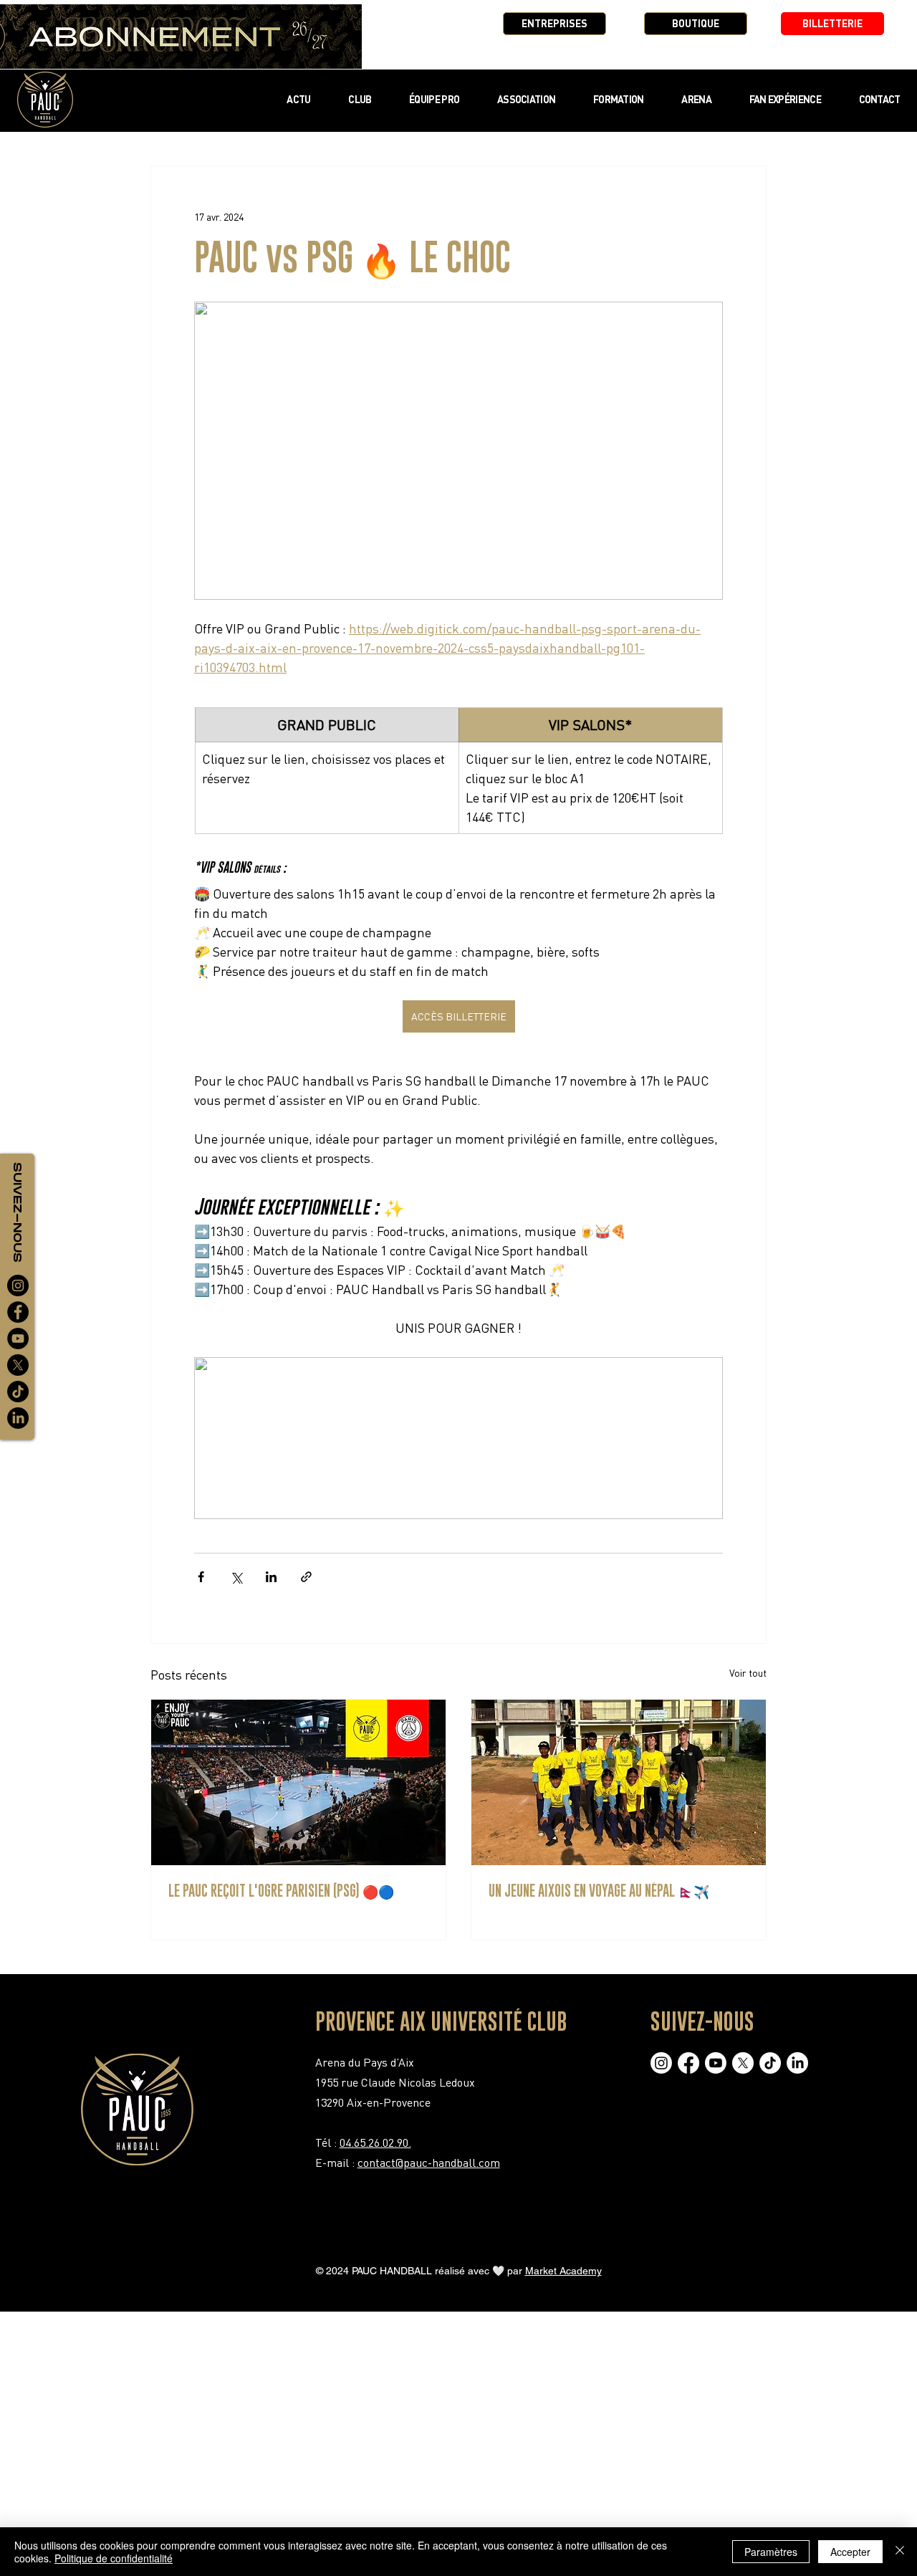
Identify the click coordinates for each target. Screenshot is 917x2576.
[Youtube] (716, 2063)
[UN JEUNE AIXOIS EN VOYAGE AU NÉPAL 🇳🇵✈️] (619, 1782)
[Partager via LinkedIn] (271, 1577)
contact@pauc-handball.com (429, 2163)
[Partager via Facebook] (201, 1577)
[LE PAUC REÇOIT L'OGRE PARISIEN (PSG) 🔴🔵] (298, 1782)
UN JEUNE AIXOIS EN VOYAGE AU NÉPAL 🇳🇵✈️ (599, 1891)
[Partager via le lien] (306, 1577)
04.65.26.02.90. (375, 2142)
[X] (18, 1365)
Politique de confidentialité (114, 2558)
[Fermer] (900, 2552)
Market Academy (563, 2271)
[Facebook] (18, 1312)
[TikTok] (18, 1392)
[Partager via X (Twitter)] (236, 1577)
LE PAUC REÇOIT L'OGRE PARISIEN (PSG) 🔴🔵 (281, 1891)
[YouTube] (18, 1339)
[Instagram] (18, 1285)
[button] (360, 99)
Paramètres (771, 2552)
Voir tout (748, 1673)
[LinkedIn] (18, 1418)
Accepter (850, 2552)
